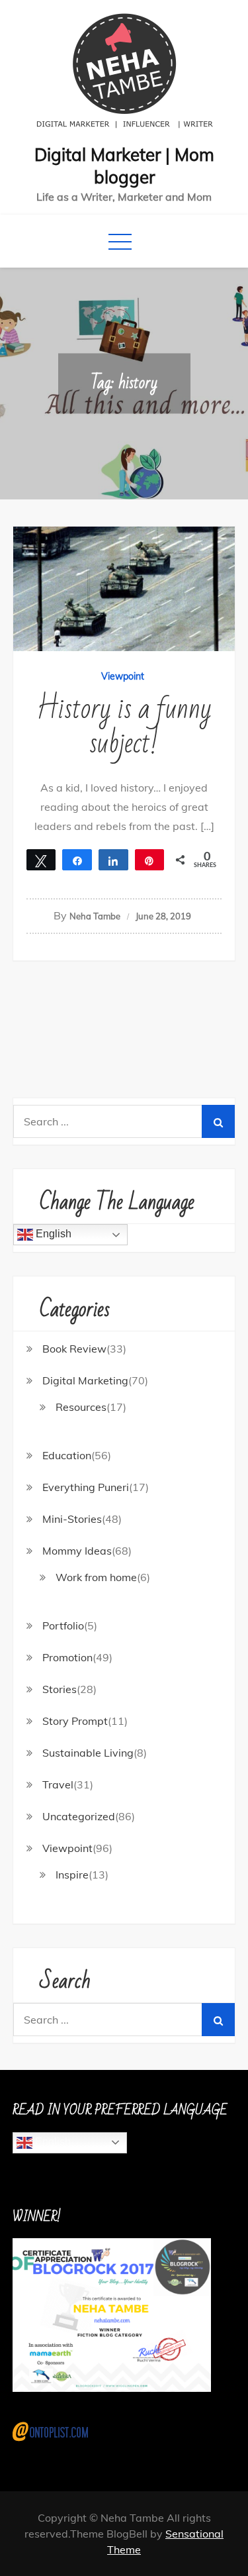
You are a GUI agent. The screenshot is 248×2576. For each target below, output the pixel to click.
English (52, 1234)
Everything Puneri (86, 1487)
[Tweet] (41, 860)
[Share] (77, 860)
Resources (81, 1407)
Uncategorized (79, 1816)
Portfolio (63, 1625)
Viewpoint (123, 676)
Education (67, 1455)
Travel (58, 1784)
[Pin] (150, 860)
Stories (60, 1689)
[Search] (218, 1121)
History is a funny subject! (124, 726)
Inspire (72, 1875)
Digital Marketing (85, 1380)
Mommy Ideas (77, 1551)
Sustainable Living (88, 1753)
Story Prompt (75, 1721)
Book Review (74, 1349)
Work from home (96, 1577)
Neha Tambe (95, 916)
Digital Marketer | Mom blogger (124, 166)
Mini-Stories (72, 1519)
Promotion (67, 1657)
